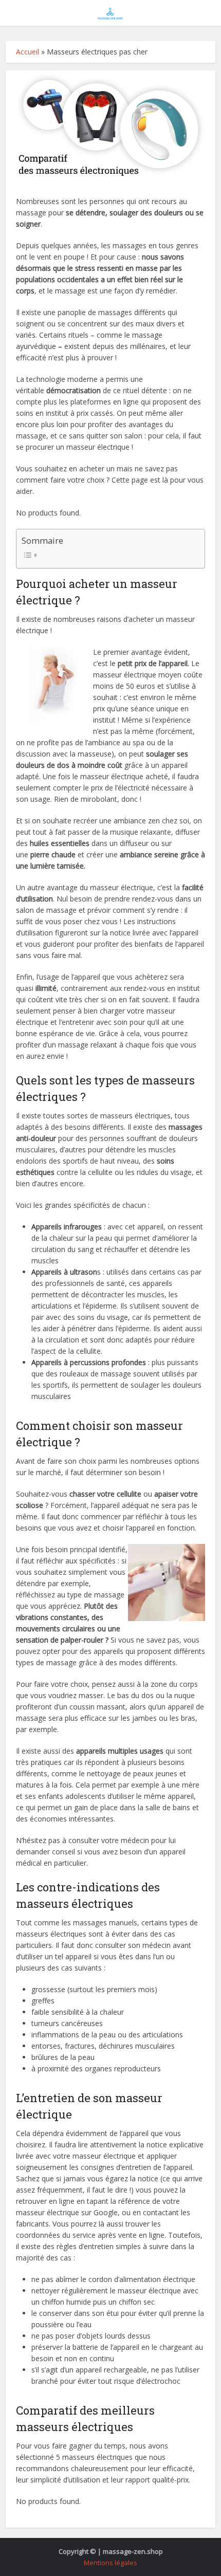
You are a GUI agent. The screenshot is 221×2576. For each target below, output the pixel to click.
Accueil (27, 52)
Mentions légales (110, 2563)
